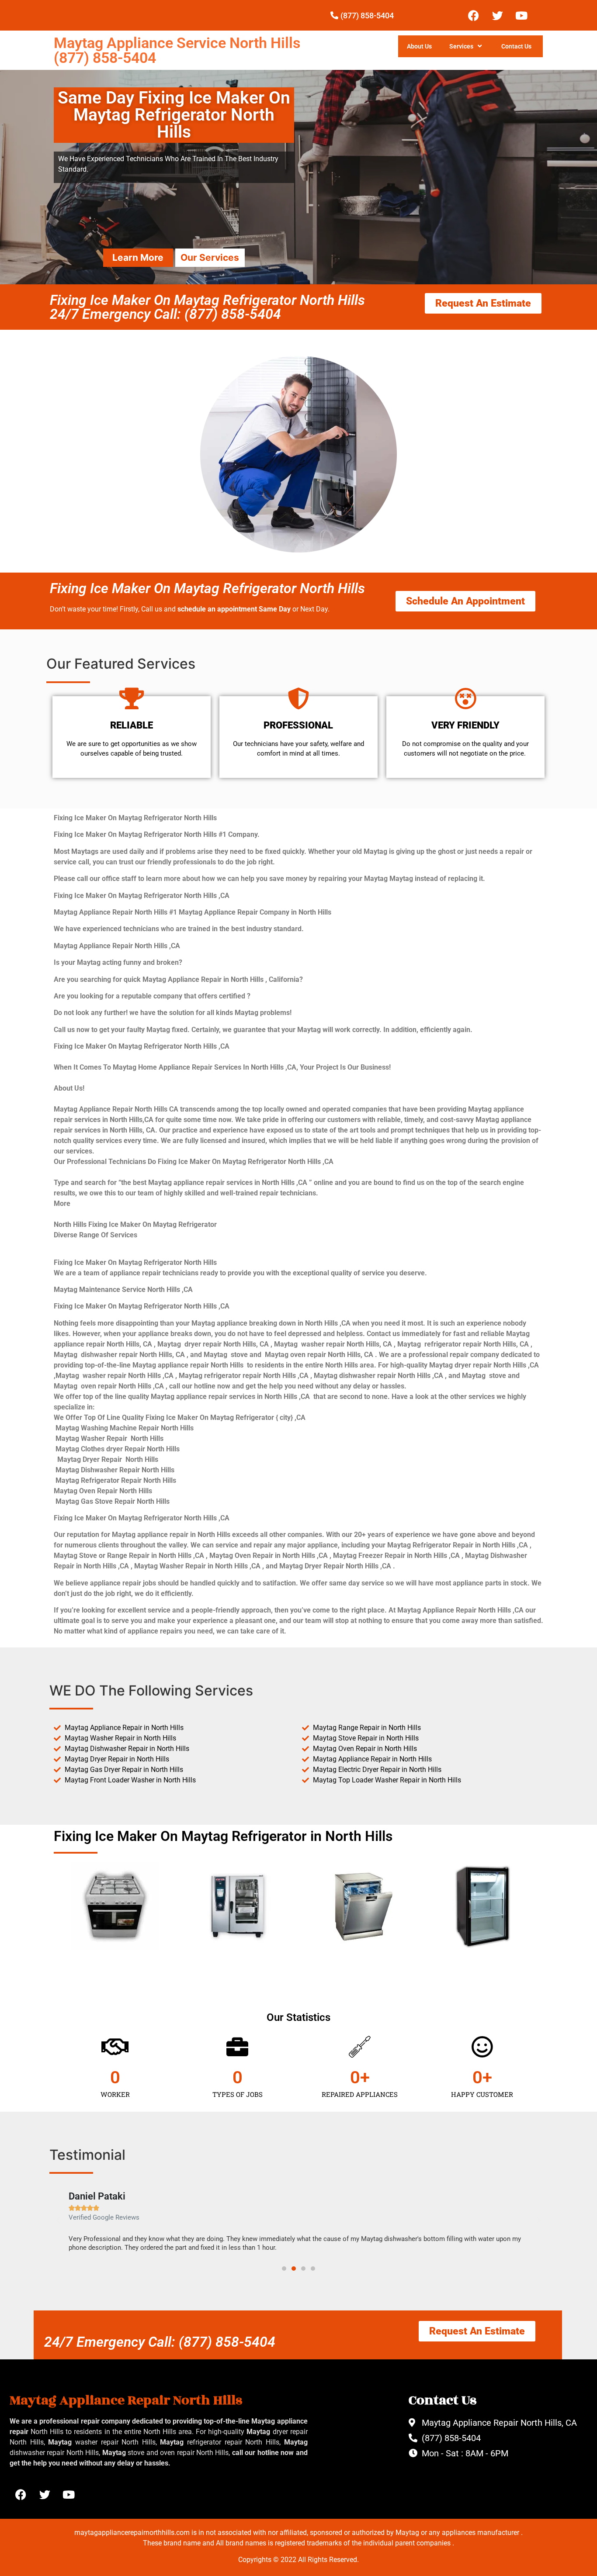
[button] (58, 2220)
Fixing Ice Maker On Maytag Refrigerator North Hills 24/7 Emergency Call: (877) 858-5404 (207, 307)
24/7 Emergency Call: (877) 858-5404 (160, 2342)
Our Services (210, 257)
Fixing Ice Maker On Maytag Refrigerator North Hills (207, 588)
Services (461, 46)
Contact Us (516, 46)
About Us (419, 46)
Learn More (138, 257)
